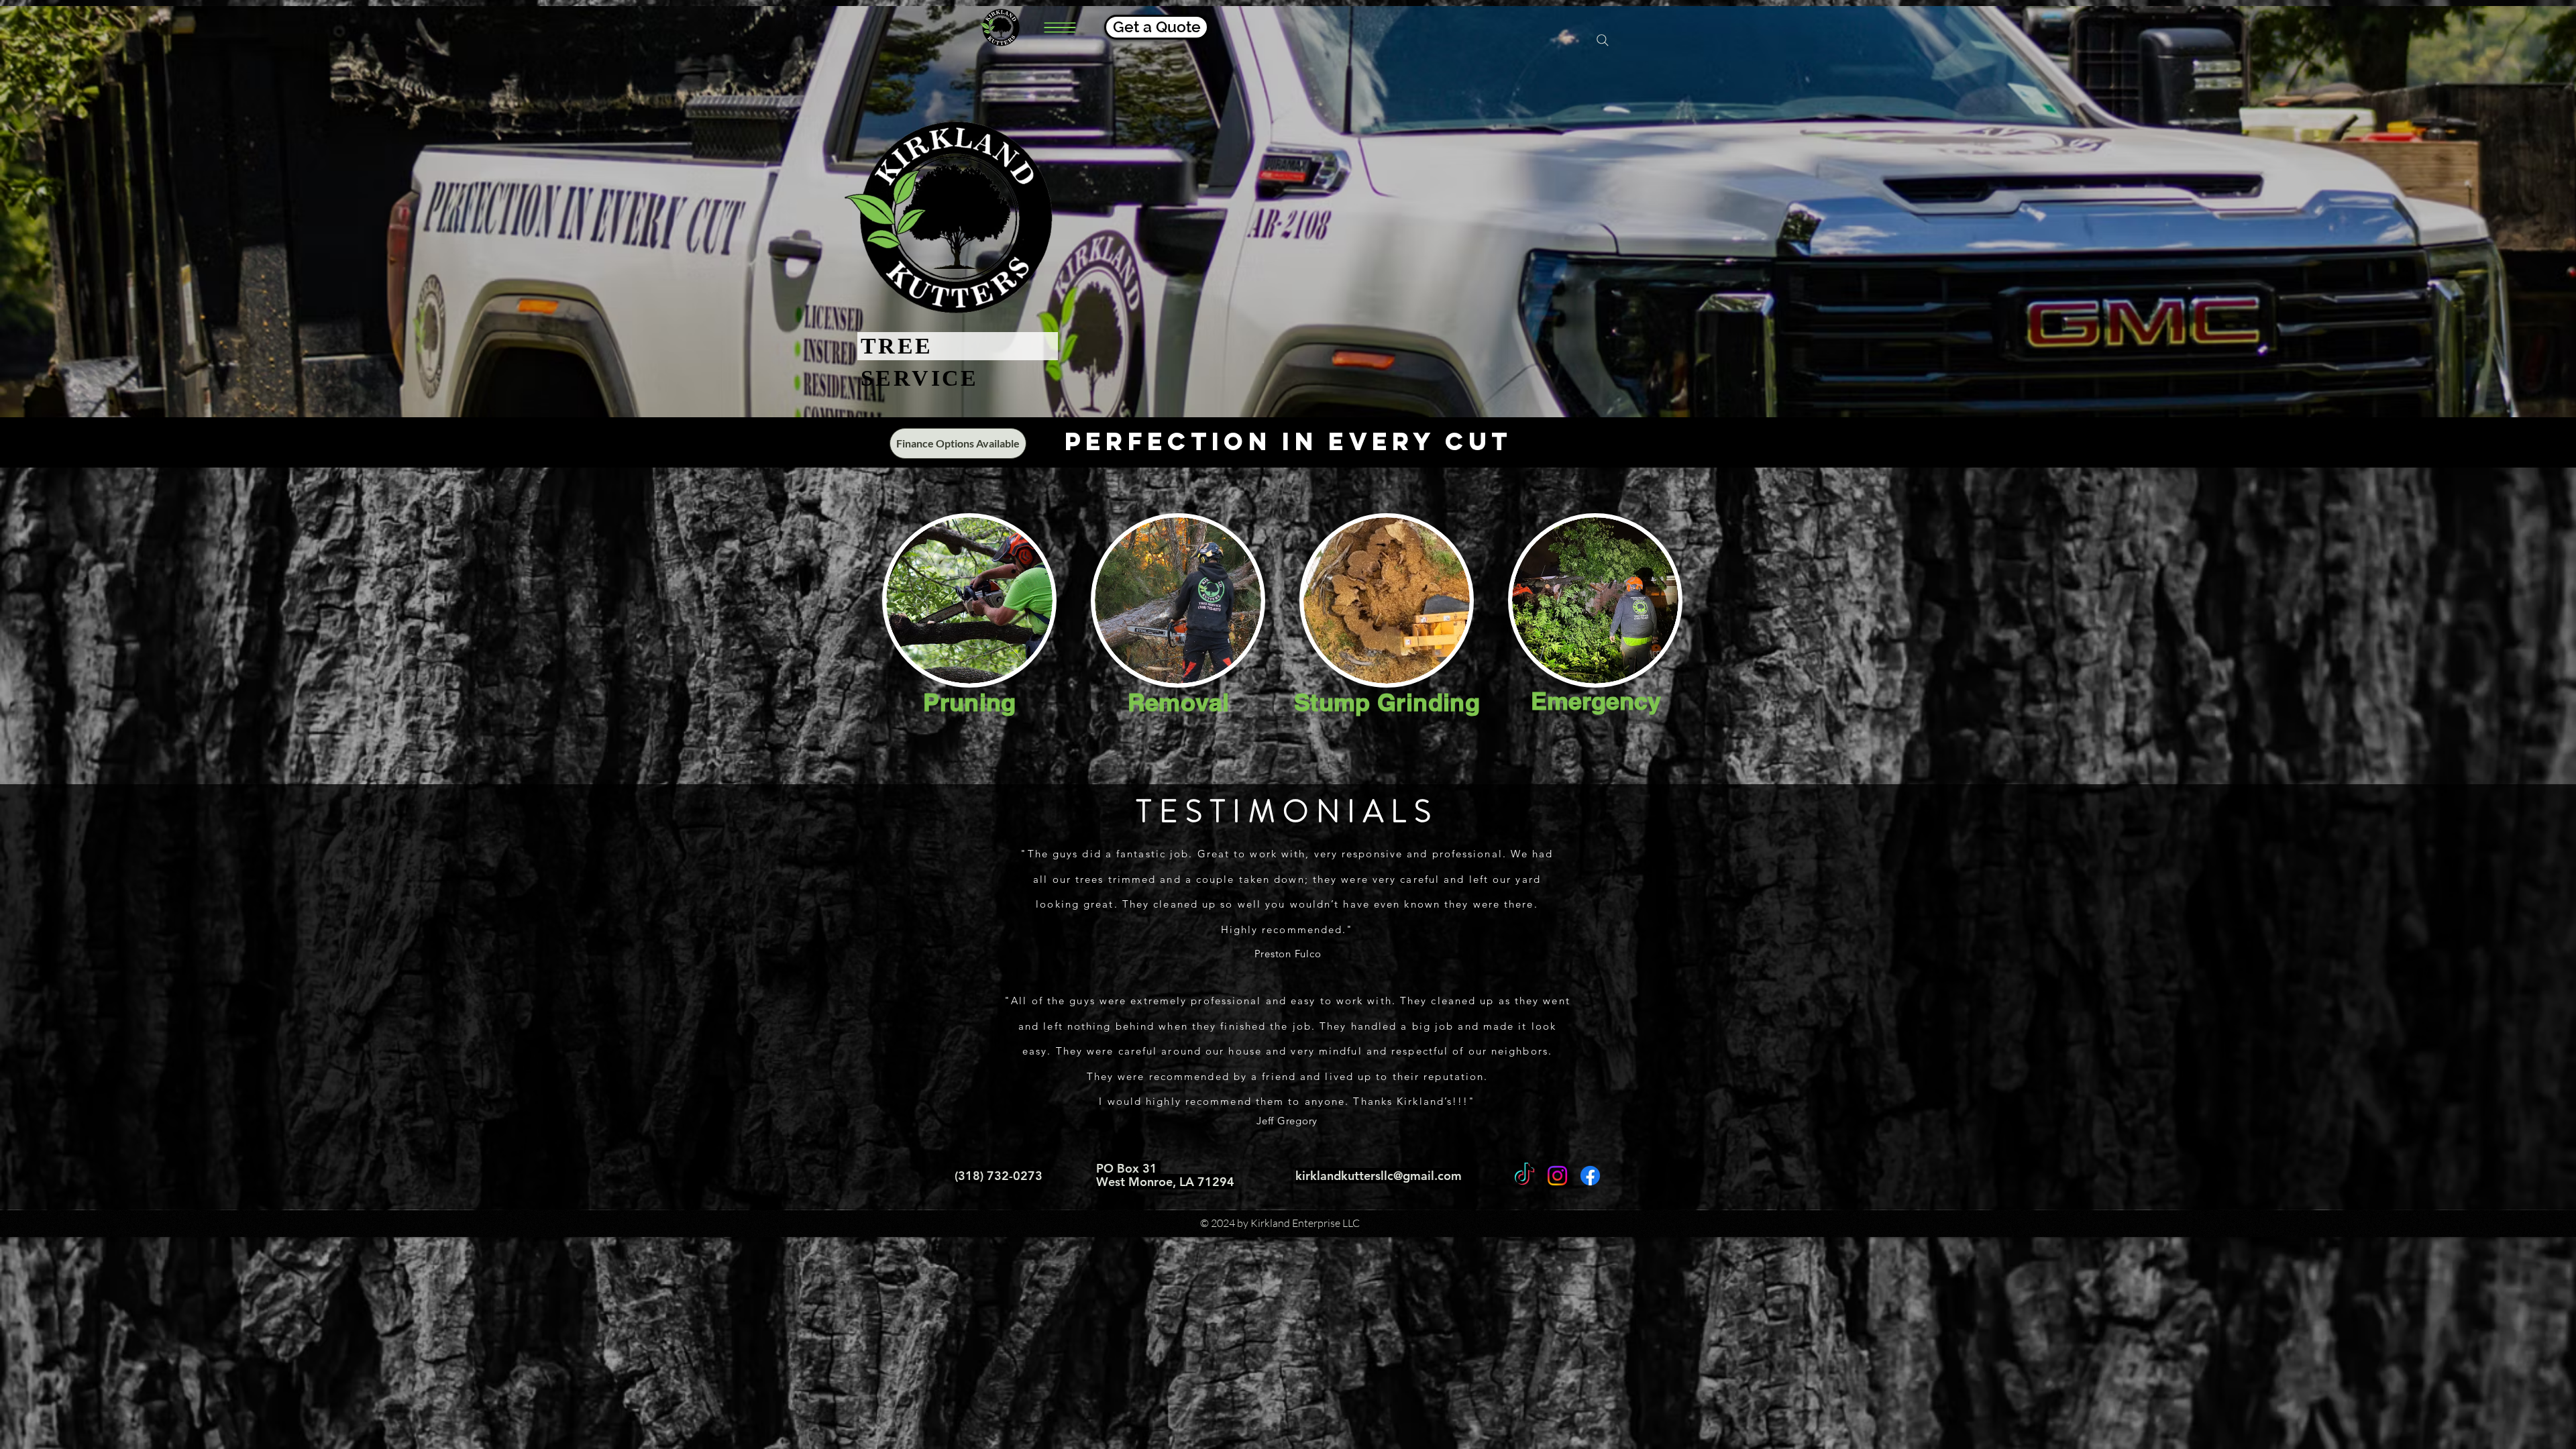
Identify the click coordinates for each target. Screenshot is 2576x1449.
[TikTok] (1524, 1176)
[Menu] (1060, 27)
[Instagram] (1557, 1176)
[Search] (1603, 40)
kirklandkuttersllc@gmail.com (1379, 1176)
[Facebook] (1590, 1176)
